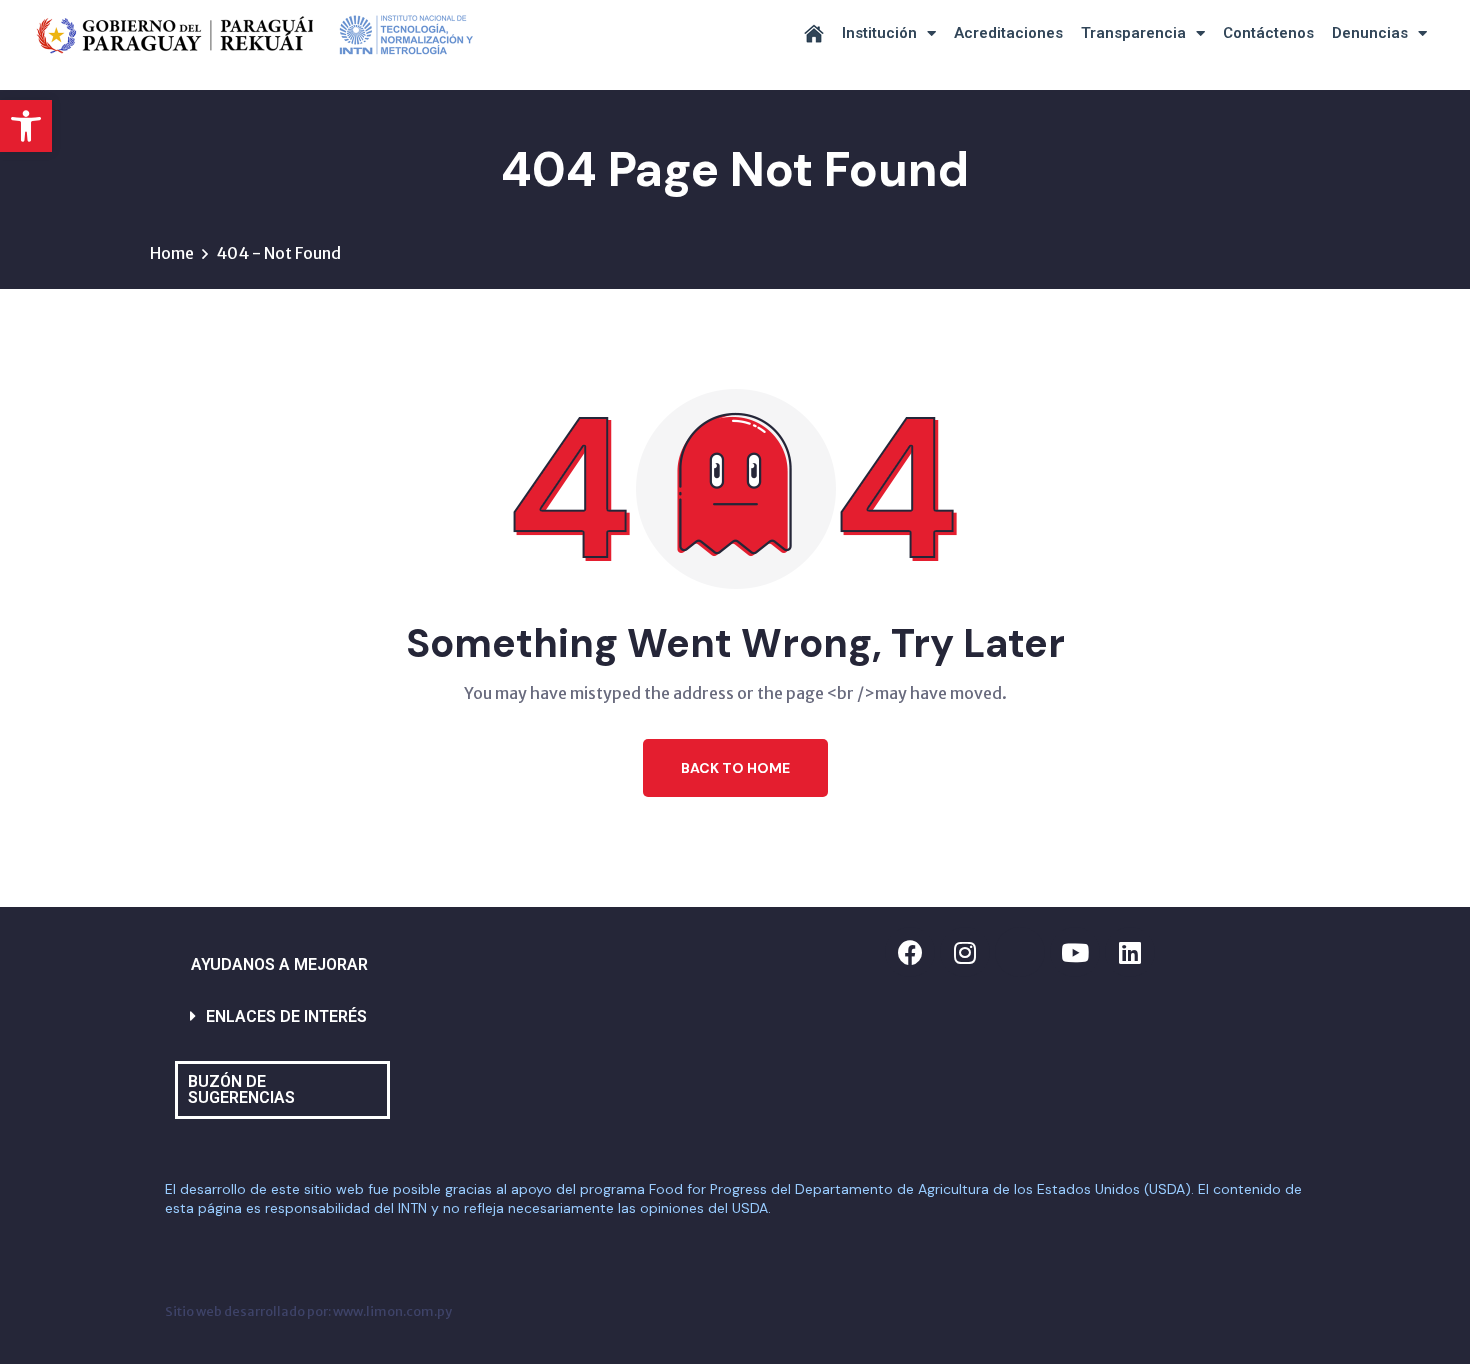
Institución (879, 33)
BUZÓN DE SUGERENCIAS (241, 1089)
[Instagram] (965, 952)
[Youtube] (1075, 952)
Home (172, 253)
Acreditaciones (1008, 33)
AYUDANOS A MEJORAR (279, 964)
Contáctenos (1268, 33)
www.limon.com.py (392, 1311)
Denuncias (1370, 33)
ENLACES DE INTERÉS (286, 1016)
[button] (26, 126)
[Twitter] (1020, 952)
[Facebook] (910, 952)
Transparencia (1133, 33)
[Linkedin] (1130, 952)
